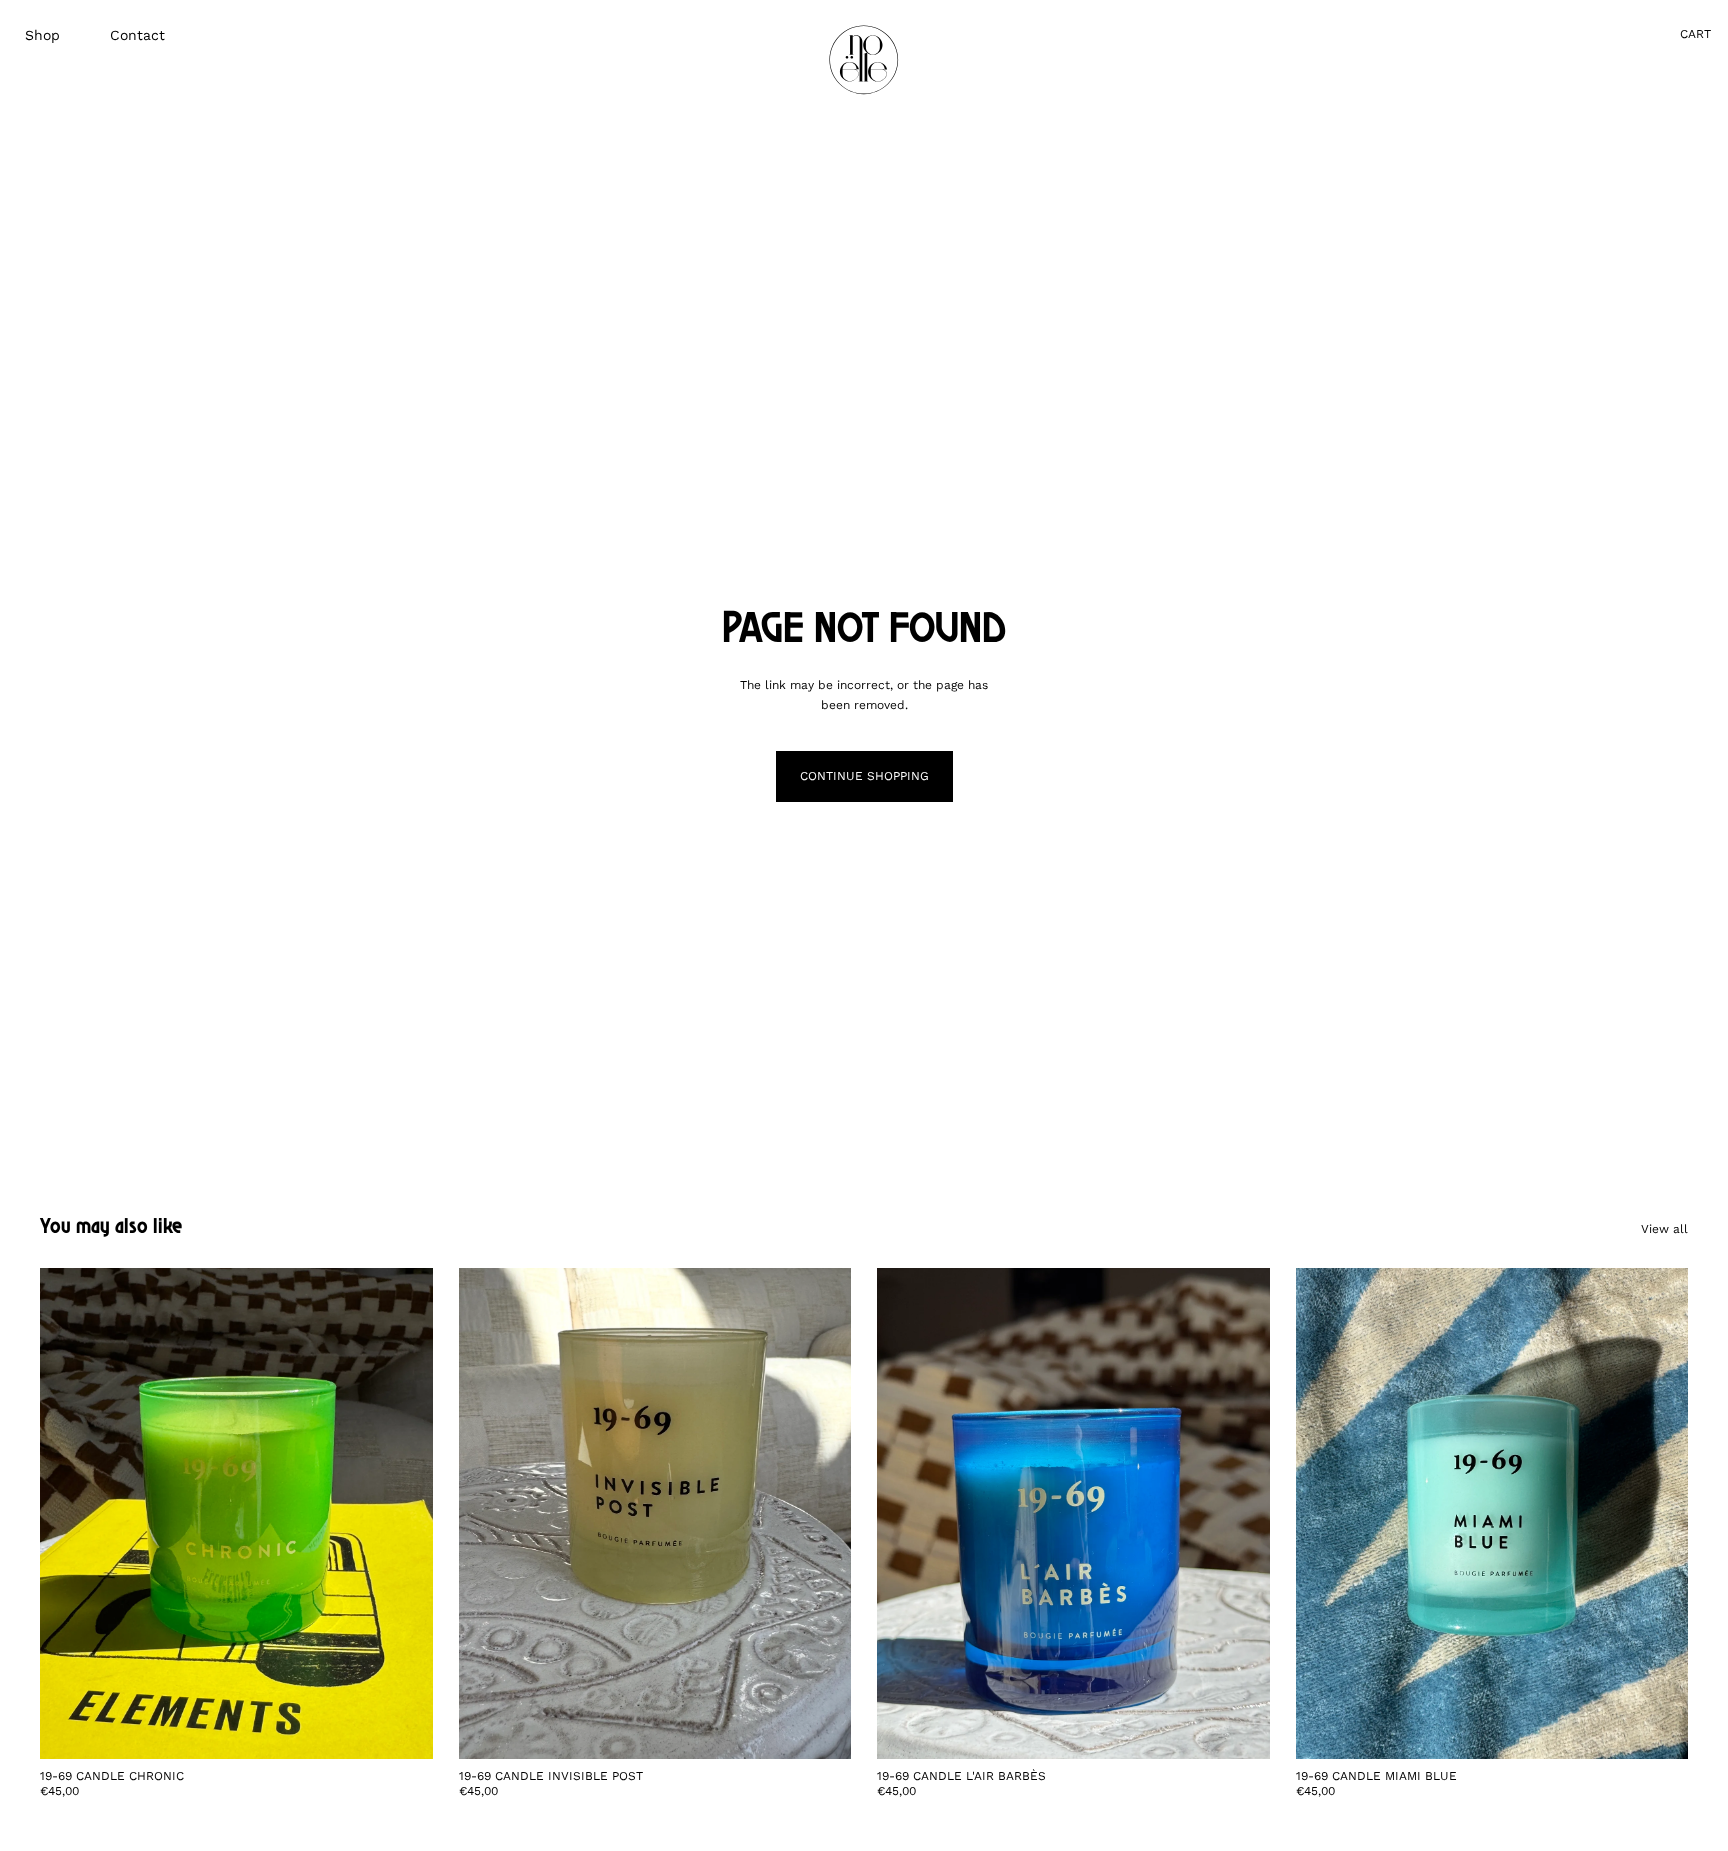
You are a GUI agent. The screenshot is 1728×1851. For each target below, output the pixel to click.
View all (1664, 1229)
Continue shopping (864, 776)
